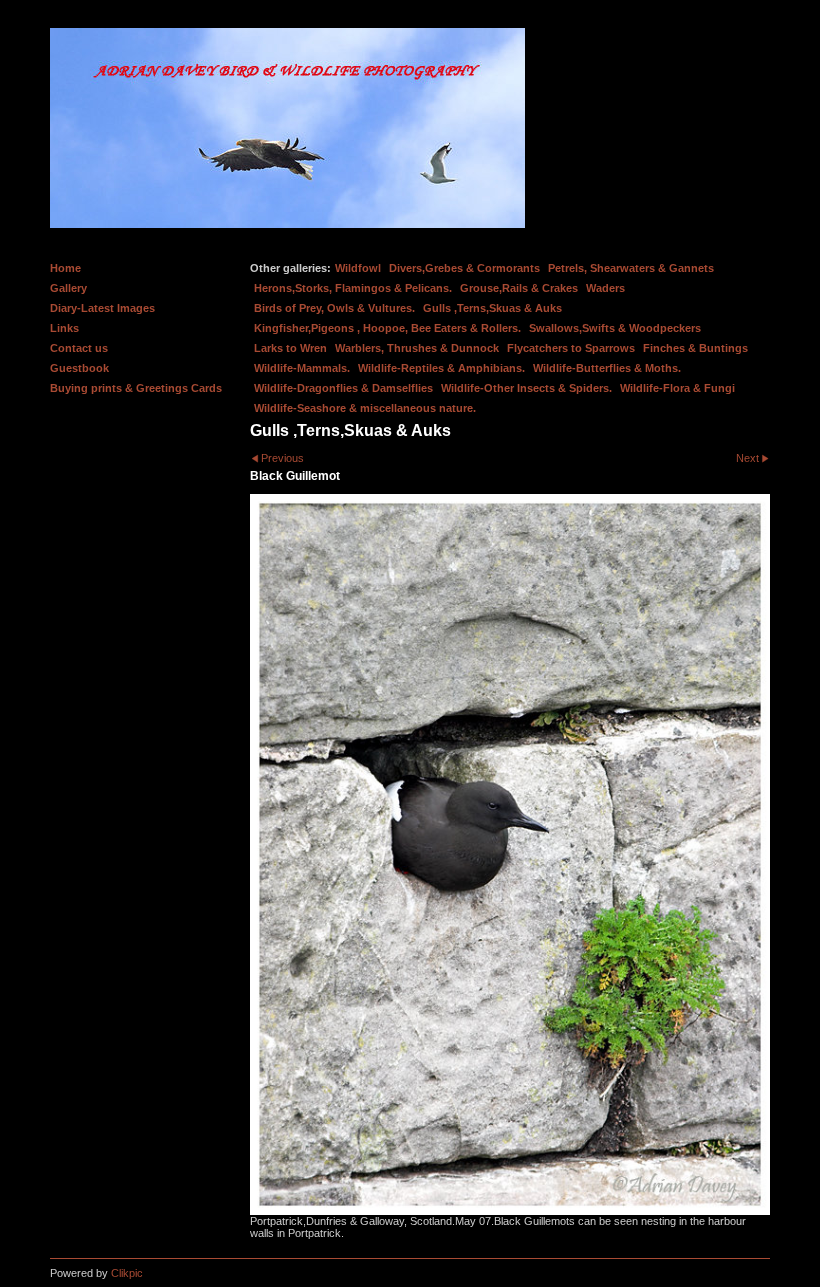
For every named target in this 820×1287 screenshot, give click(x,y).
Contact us (79, 348)
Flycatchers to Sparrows (571, 348)
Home (65, 268)
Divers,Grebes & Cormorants (464, 268)
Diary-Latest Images (102, 308)
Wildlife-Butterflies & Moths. (607, 368)
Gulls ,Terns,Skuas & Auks (492, 308)
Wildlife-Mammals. (302, 368)
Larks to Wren (290, 348)
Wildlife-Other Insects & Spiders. (526, 388)
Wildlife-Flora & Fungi (677, 388)
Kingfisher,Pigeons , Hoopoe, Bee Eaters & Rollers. (387, 328)
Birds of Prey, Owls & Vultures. (334, 308)
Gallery (68, 288)
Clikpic (127, 1273)
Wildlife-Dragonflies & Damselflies (343, 388)
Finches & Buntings (695, 348)
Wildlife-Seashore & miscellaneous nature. (365, 408)
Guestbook (79, 368)
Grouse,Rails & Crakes (519, 288)
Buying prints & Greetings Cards (136, 388)
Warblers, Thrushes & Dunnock (417, 348)
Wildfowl (358, 268)
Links (64, 328)
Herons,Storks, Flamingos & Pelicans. (353, 288)
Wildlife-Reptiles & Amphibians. (441, 368)
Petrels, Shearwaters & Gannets (631, 268)
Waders (605, 288)
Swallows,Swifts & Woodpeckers (615, 328)
